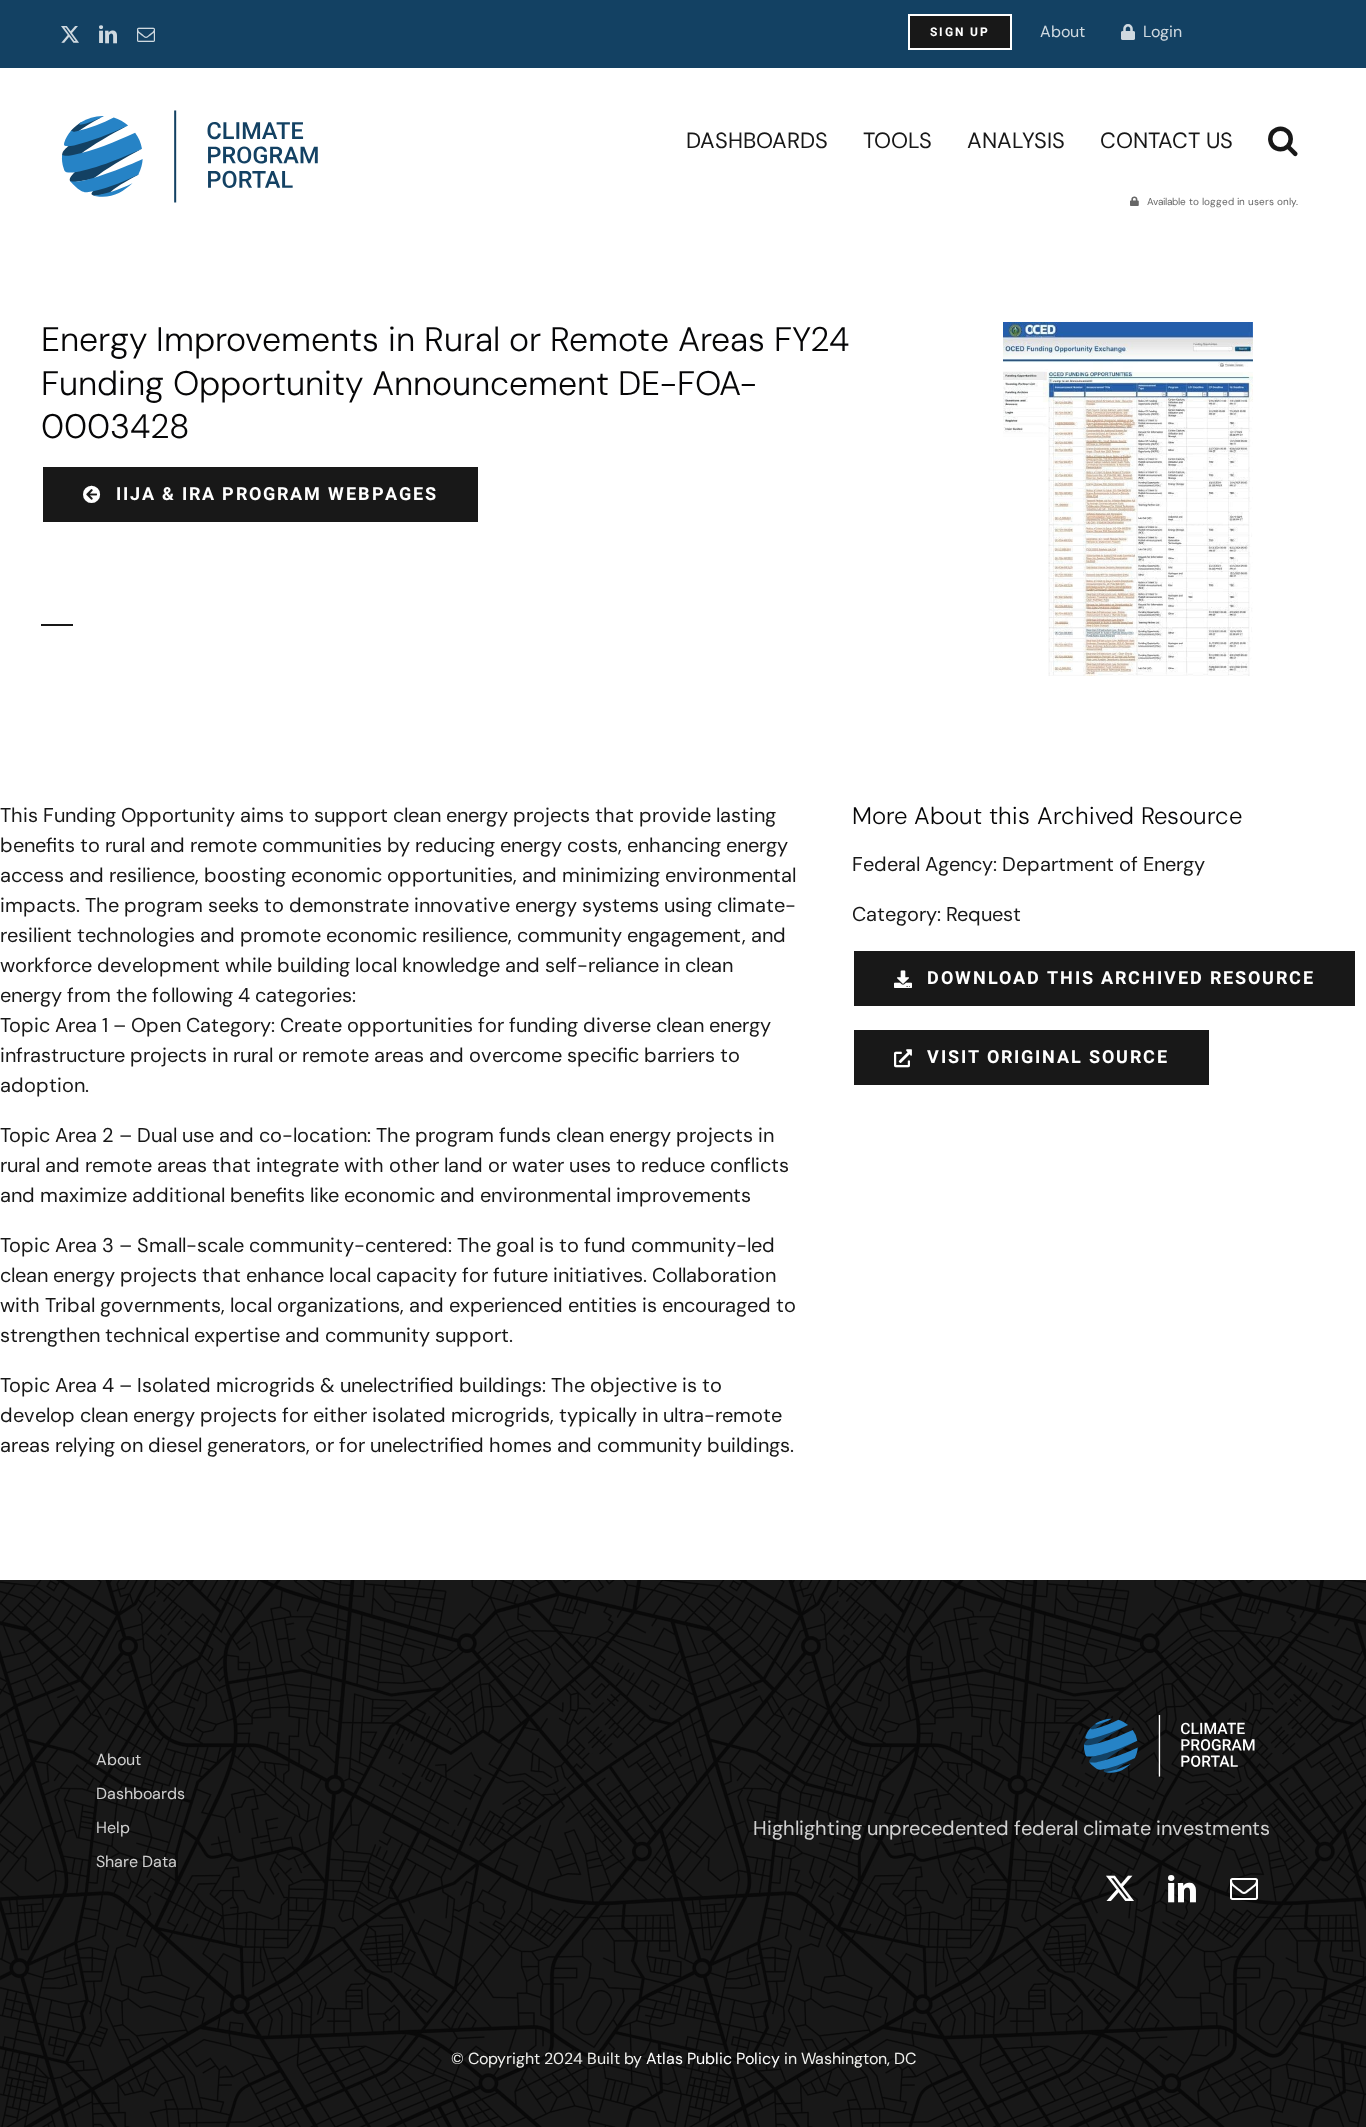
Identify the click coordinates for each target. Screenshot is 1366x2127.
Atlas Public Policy (713, 2058)
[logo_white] (1170, 1710)
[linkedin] (108, 34)
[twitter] (70, 34)
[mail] (146, 34)
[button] (1283, 140)
